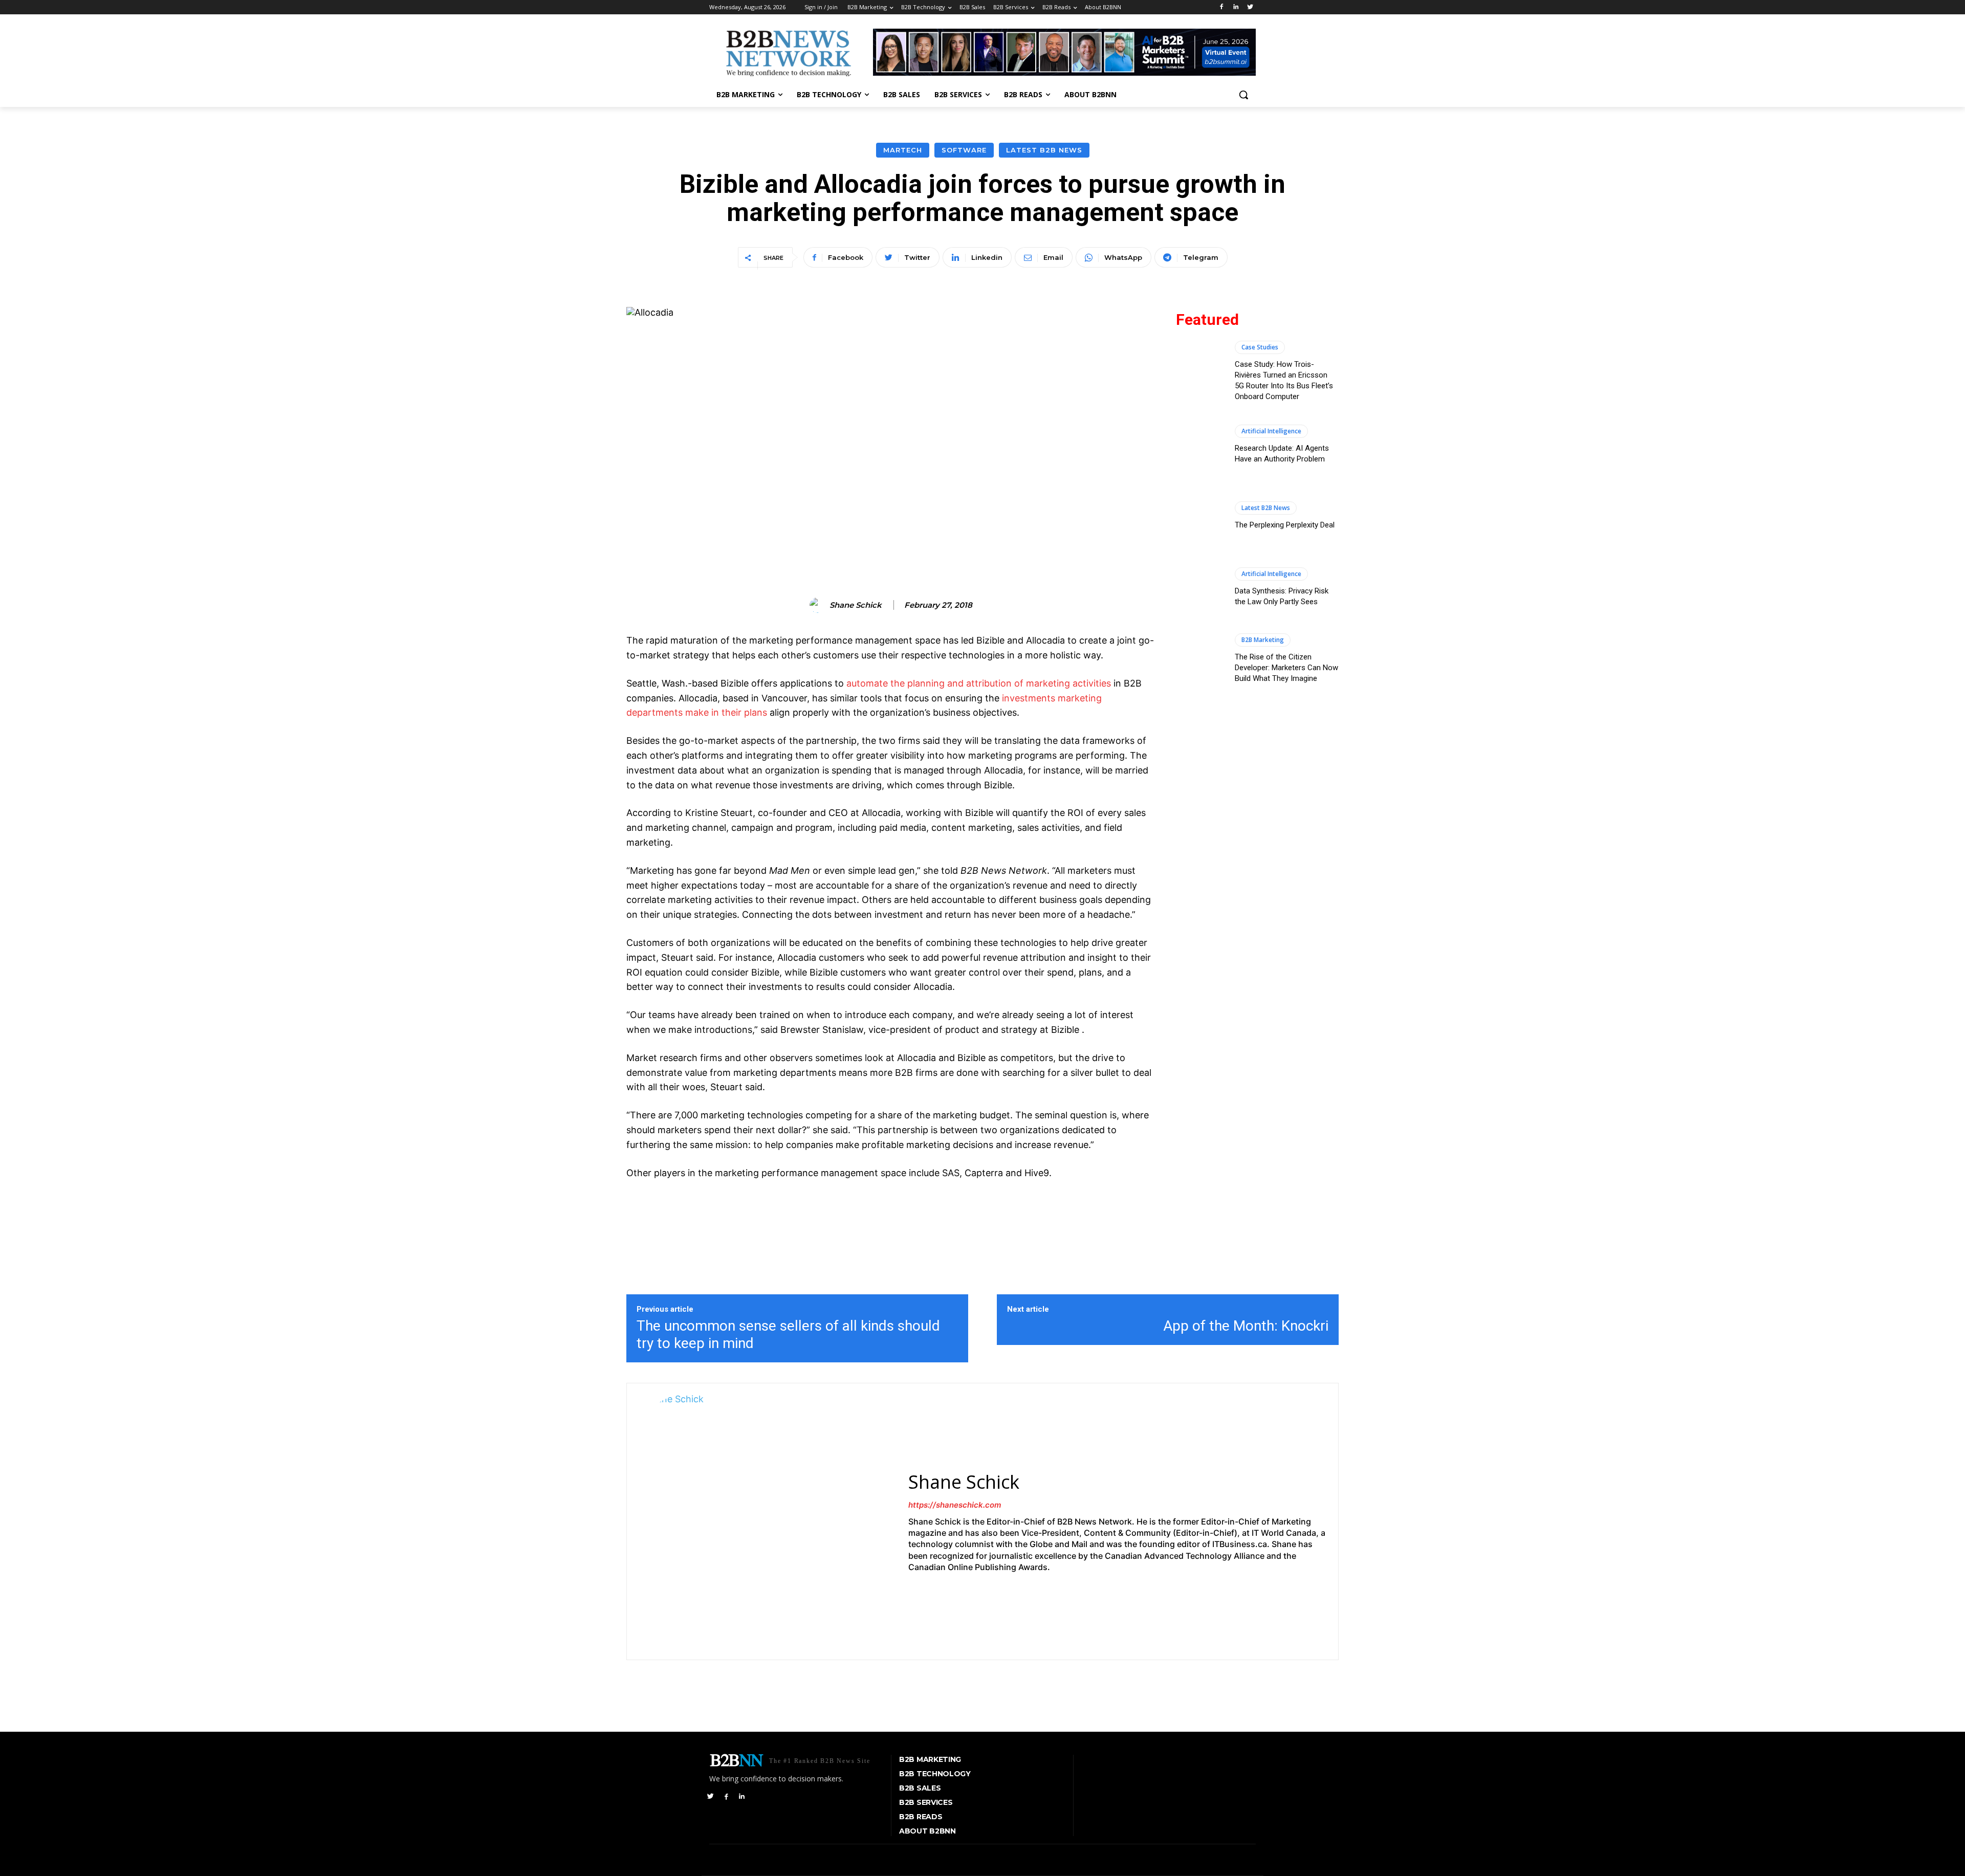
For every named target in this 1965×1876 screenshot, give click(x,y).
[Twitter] (1250, 7)
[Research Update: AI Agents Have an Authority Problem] (1200, 444)
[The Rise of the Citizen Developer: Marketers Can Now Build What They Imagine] (1200, 658)
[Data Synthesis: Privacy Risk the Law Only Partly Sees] (1200, 587)
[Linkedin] (1236, 7)
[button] (1243, 95)
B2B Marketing (1263, 640)
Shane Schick (856, 605)
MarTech (903, 150)
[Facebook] (1222, 7)
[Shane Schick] (819, 605)
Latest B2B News (1044, 150)
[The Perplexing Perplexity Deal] (1200, 516)
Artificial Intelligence (1271, 431)
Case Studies (1260, 347)
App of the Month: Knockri (1246, 1326)
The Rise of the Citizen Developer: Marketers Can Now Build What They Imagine (1286, 668)
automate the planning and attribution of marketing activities (979, 683)
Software (964, 150)
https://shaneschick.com (955, 1505)
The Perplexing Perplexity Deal (1285, 525)
